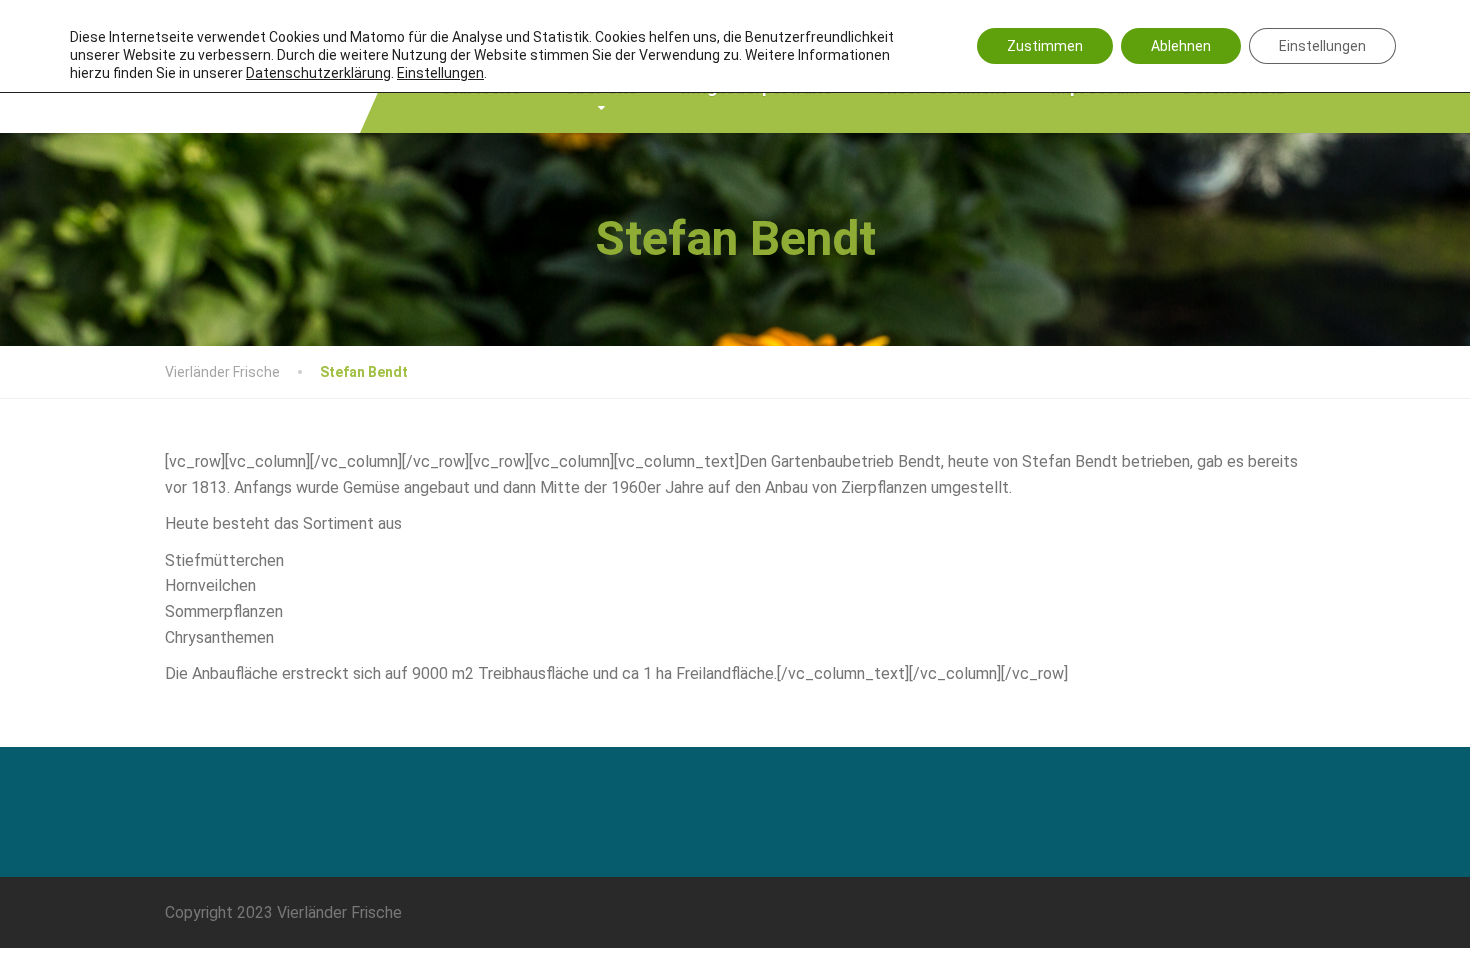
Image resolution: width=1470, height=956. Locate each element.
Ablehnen (1181, 46)
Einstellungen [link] (440, 73)
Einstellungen (1322, 46)
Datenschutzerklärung (318, 73)
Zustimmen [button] (1045, 46)
